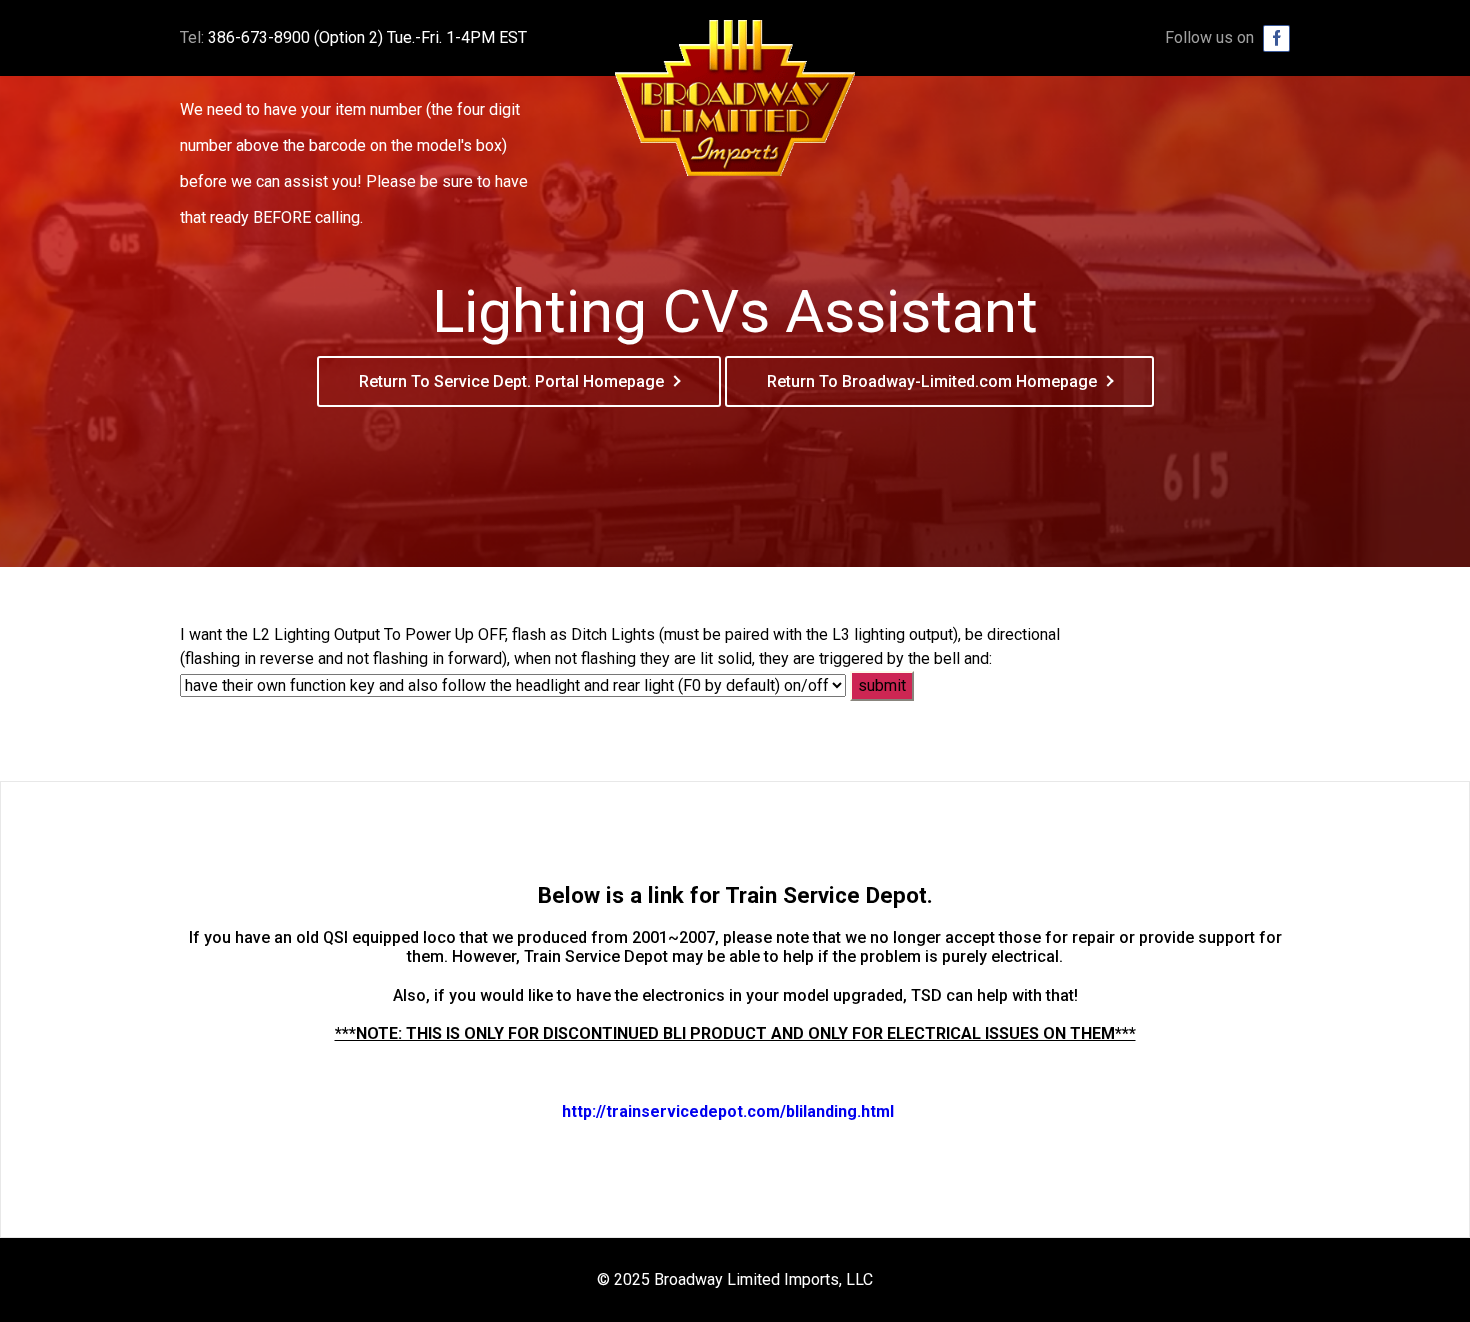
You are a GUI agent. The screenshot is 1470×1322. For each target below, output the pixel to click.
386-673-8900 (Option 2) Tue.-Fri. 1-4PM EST (367, 37)
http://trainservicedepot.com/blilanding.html (728, 1111)
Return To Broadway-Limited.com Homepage (932, 381)
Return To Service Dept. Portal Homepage (511, 381)
